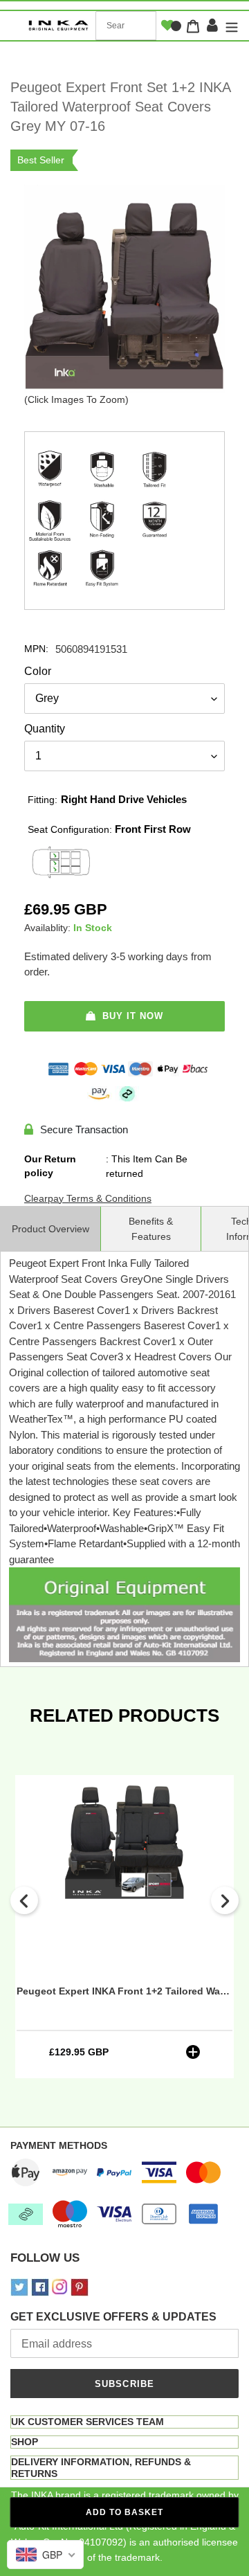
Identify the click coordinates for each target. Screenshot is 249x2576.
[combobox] (126, 26)
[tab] (124, 2422)
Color (38, 671)
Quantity (45, 729)
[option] (124, 1927)
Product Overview (50, 1229)
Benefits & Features (151, 1229)
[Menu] (230, 26)
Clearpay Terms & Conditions (88, 1198)
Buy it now (133, 1016)
